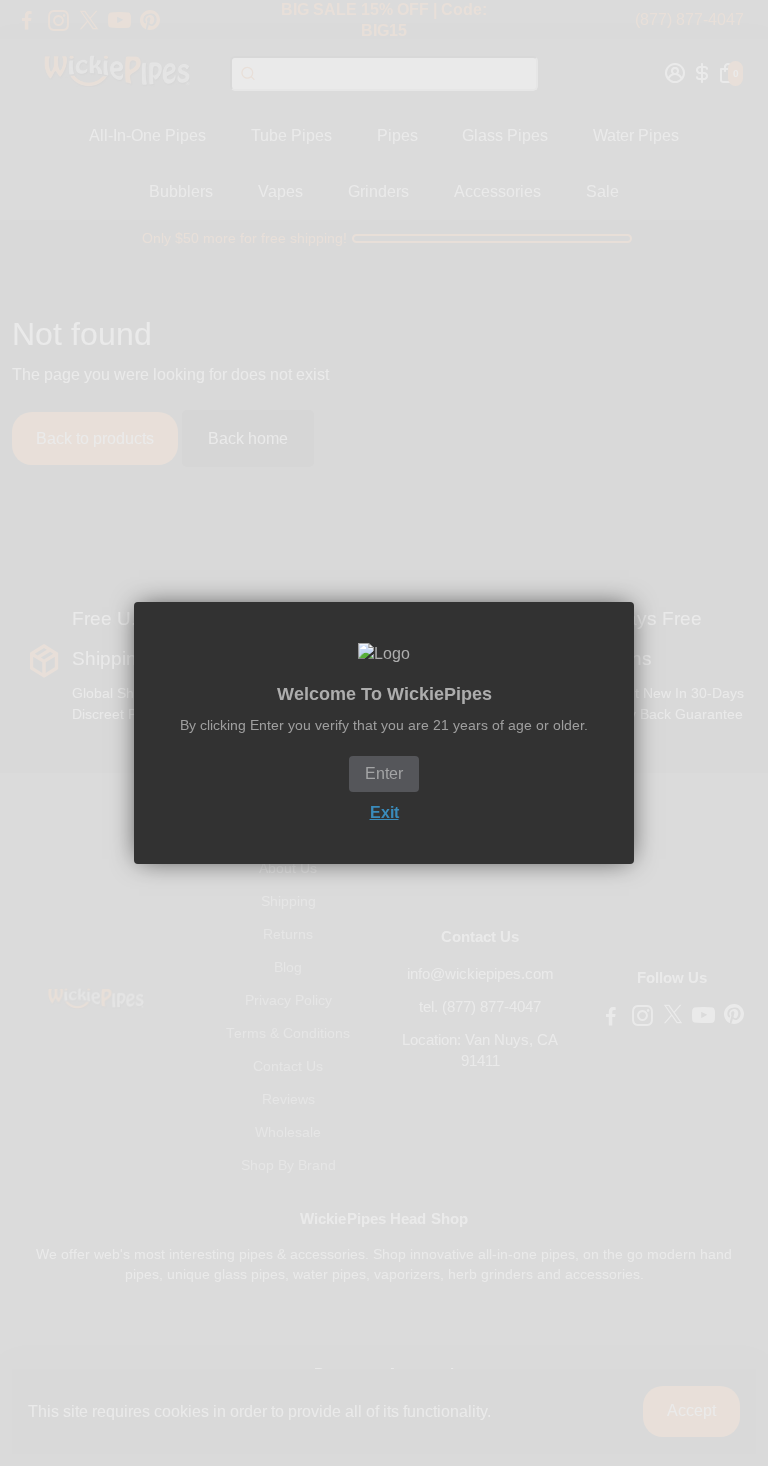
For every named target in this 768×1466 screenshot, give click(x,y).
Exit (384, 812)
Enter (384, 773)
